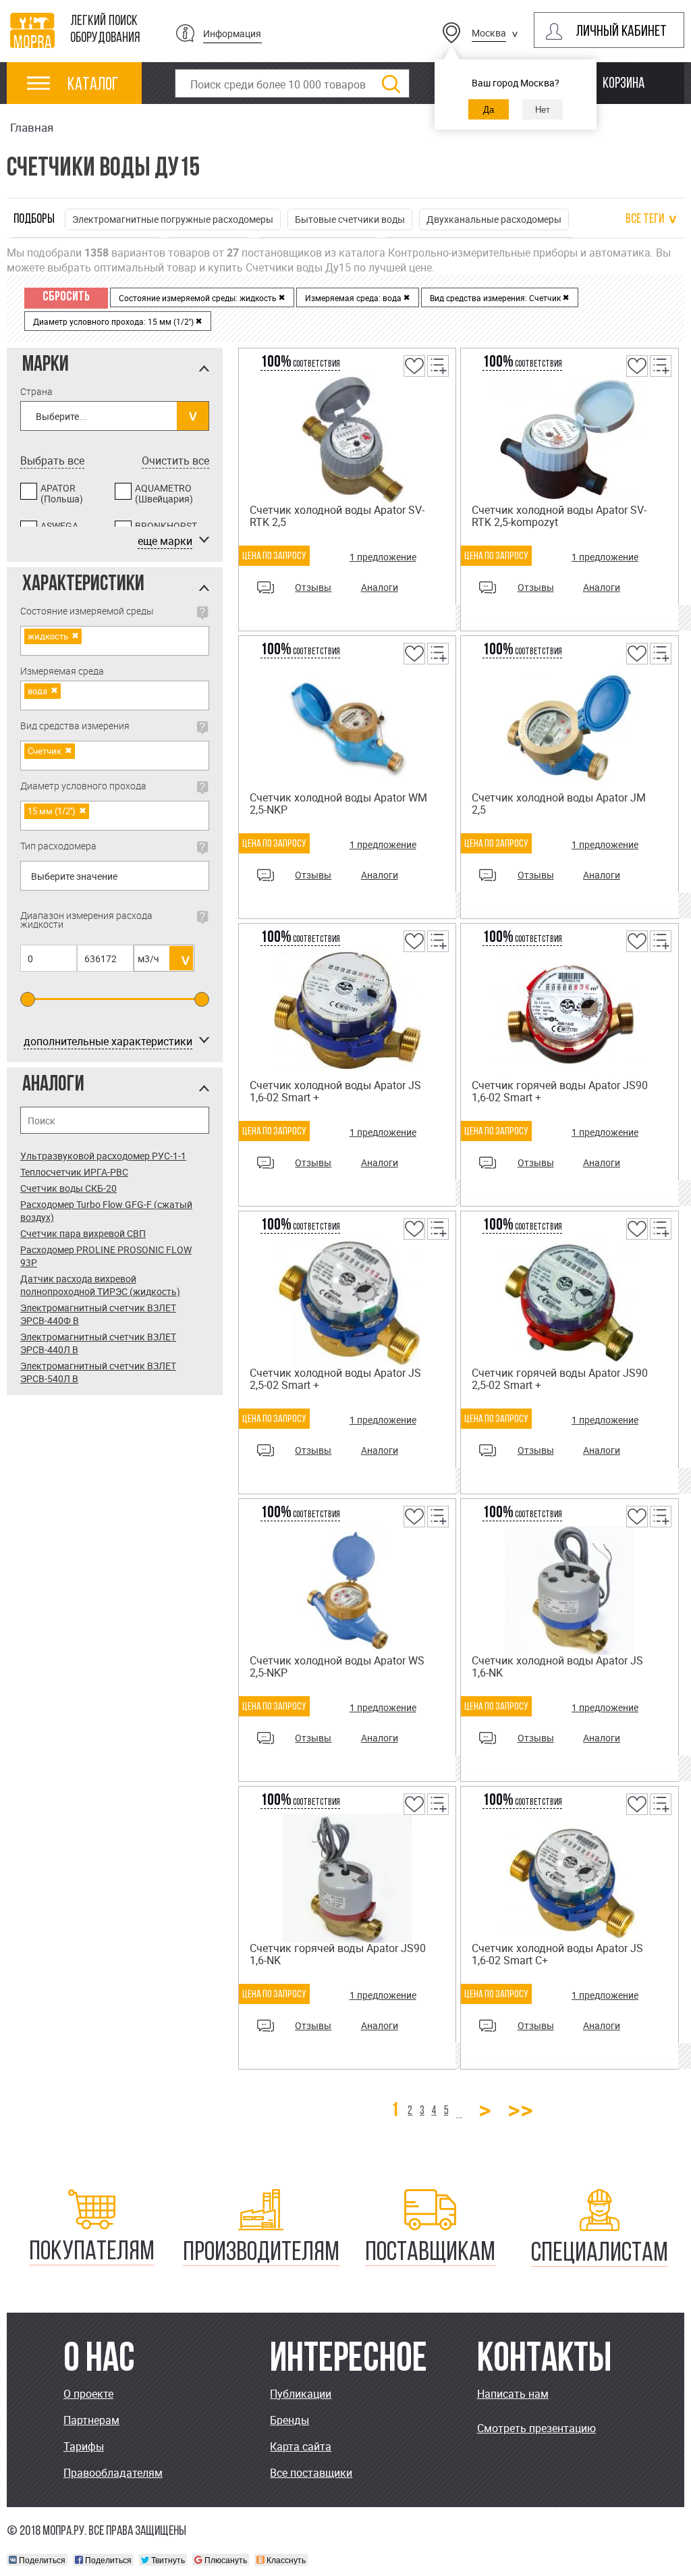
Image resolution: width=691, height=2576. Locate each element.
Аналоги (380, 587)
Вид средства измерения (75, 727)
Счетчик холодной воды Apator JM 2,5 (559, 804)
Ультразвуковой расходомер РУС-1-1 (103, 1156)
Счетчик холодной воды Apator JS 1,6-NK (557, 1666)
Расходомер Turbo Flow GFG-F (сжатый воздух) (106, 1211)
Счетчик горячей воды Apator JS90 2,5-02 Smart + (560, 1379)
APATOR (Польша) (62, 494)
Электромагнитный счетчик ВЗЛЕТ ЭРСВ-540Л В (98, 1372)
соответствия (300, 364)
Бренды (289, 2420)
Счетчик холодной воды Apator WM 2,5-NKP (338, 804)
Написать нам (513, 2394)
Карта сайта (301, 2446)
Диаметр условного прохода (83, 787)
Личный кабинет (621, 32)
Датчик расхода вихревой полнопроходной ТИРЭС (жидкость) (100, 1285)
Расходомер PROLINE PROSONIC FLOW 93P (106, 1256)
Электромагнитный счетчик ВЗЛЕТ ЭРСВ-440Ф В (98, 1314)
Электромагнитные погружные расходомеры (173, 219)
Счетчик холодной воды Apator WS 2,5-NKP (337, 1666)
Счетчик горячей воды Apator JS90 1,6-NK (338, 1954)
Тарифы (84, 2446)
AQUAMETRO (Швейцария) (164, 494)
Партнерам (91, 2420)
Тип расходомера (58, 847)
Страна (36, 391)
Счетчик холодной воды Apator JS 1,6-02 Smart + (335, 1091)
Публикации (301, 2394)
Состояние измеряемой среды (87, 612)
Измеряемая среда (62, 671)
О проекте (88, 2394)
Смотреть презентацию (536, 2428)
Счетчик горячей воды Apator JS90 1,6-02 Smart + (560, 1091)
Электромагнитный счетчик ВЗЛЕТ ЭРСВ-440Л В (98, 1343)
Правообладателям (113, 2473)
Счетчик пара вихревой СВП (83, 1233)
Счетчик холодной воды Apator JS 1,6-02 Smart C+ (557, 1954)
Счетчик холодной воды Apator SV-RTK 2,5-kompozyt (559, 516)
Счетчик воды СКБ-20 (68, 1188)
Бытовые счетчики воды (350, 219)
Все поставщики (311, 2473)
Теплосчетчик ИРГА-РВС (74, 1172)
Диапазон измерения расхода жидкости (86, 920)
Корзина (624, 84)
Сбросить (66, 297)
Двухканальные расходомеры (494, 219)
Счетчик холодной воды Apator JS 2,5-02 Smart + (335, 1379)
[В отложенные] (413, 375)
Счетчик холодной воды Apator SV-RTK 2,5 (337, 516)
